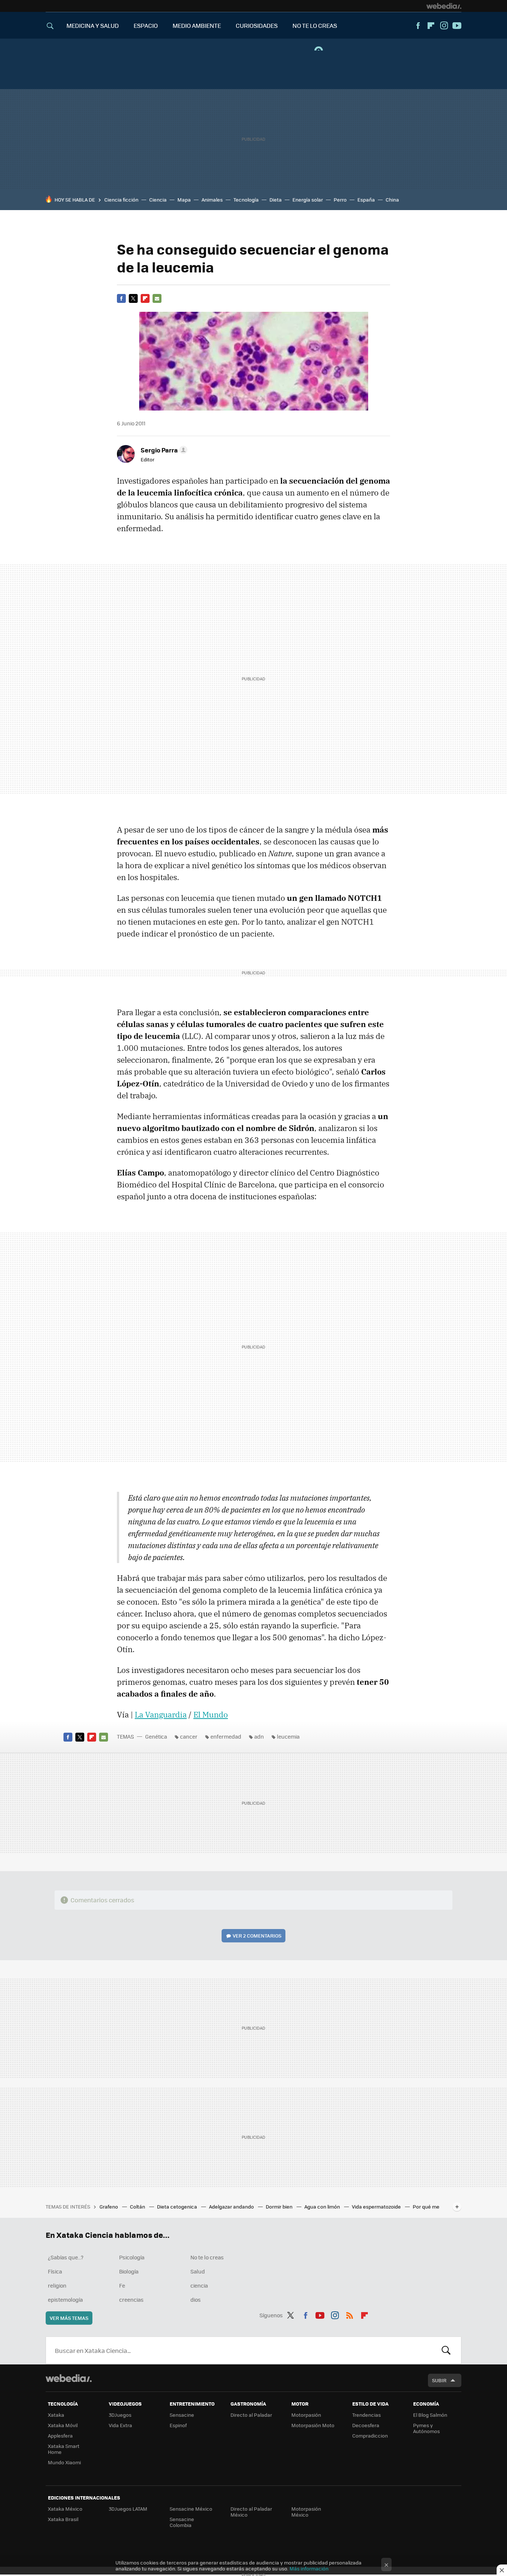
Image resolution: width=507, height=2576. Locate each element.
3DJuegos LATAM (128, 2509)
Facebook (418, 26)
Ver (257, 1936)
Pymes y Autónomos (426, 2428)
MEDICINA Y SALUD (93, 25)
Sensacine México (191, 2509)
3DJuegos (120, 2415)
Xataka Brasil (63, 2519)
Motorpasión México (306, 2512)
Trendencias (367, 2415)
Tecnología (246, 200)
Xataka (56, 2415)
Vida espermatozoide (377, 2206)
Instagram (444, 26)
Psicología (132, 2257)
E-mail (157, 298)
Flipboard (431, 26)
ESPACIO (146, 25)
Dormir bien (280, 2206)
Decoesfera (366, 2425)
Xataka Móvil (63, 2425)
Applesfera (60, 2436)
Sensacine (182, 2415)
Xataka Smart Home (64, 2449)
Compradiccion (370, 2436)
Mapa (184, 200)
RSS (350, 2314)
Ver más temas (69, 2318)
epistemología (65, 2299)
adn (259, 1736)
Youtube (457, 26)
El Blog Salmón (430, 2415)
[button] (163, 450)
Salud (198, 2271)
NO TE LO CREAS (315, 25)
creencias (131, 2299)
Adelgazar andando (232, 2206)
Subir (439, 2380)
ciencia (199, 2285)
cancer (189, 1736)
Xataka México (65, 2509)
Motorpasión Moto (313, 2425)
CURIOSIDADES (257, 25)
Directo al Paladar (251, 2415)
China (392, 200)
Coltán (138, 2206)
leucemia (288, 1736)
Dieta (276, 200)
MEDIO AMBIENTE (197, 25)
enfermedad (226, 1736)
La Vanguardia (161, 1714)
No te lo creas (207, 2257)
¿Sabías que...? (66, 2257)
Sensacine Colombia (182, 2522)
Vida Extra (120, 2425)
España (366, 200)
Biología (129, 2271)
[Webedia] (444, 6)
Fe (122, 2285)
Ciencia (158, 200)
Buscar (446, 2350)
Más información (309, 2568)
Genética (156, 1736)
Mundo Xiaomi (64, 2462)
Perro (340, 200)
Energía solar (308, 200)
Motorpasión (306, 2415)
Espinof (178, 2425)
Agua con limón (323, 2206)
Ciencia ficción (121, 200)
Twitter (133, 298)
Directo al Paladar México (251, 2512)
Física (55, 2271)
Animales (212, 200)
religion (57, 2285)
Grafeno (109, 2206)
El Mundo (211, 1714)
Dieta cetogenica (178, 2206)
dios (196, 2299)
